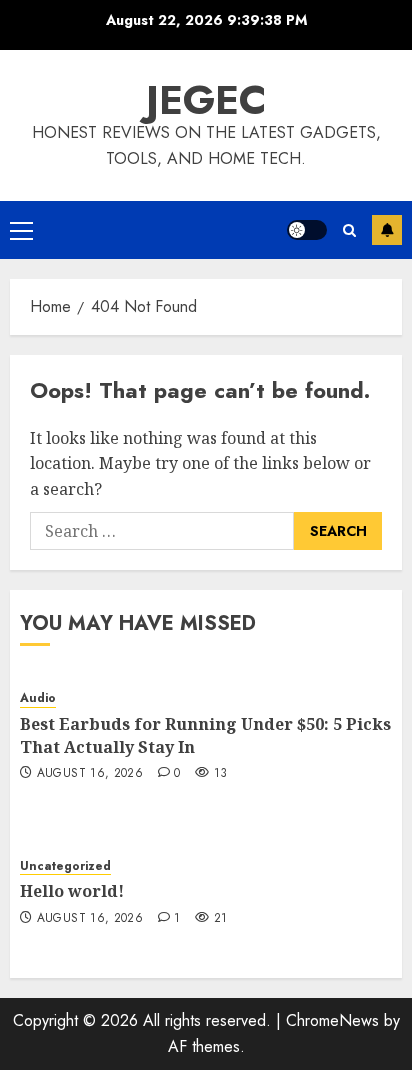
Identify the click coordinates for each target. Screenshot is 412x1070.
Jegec (206, 100)
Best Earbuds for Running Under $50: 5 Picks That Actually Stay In (205, 735)
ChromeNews (332, 1020)
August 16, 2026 (90, 774)
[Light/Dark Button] (307, 230)
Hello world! (72, 891)
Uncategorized (65, 866)
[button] (21, 230)
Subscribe (387, 230)
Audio (38, 698)
